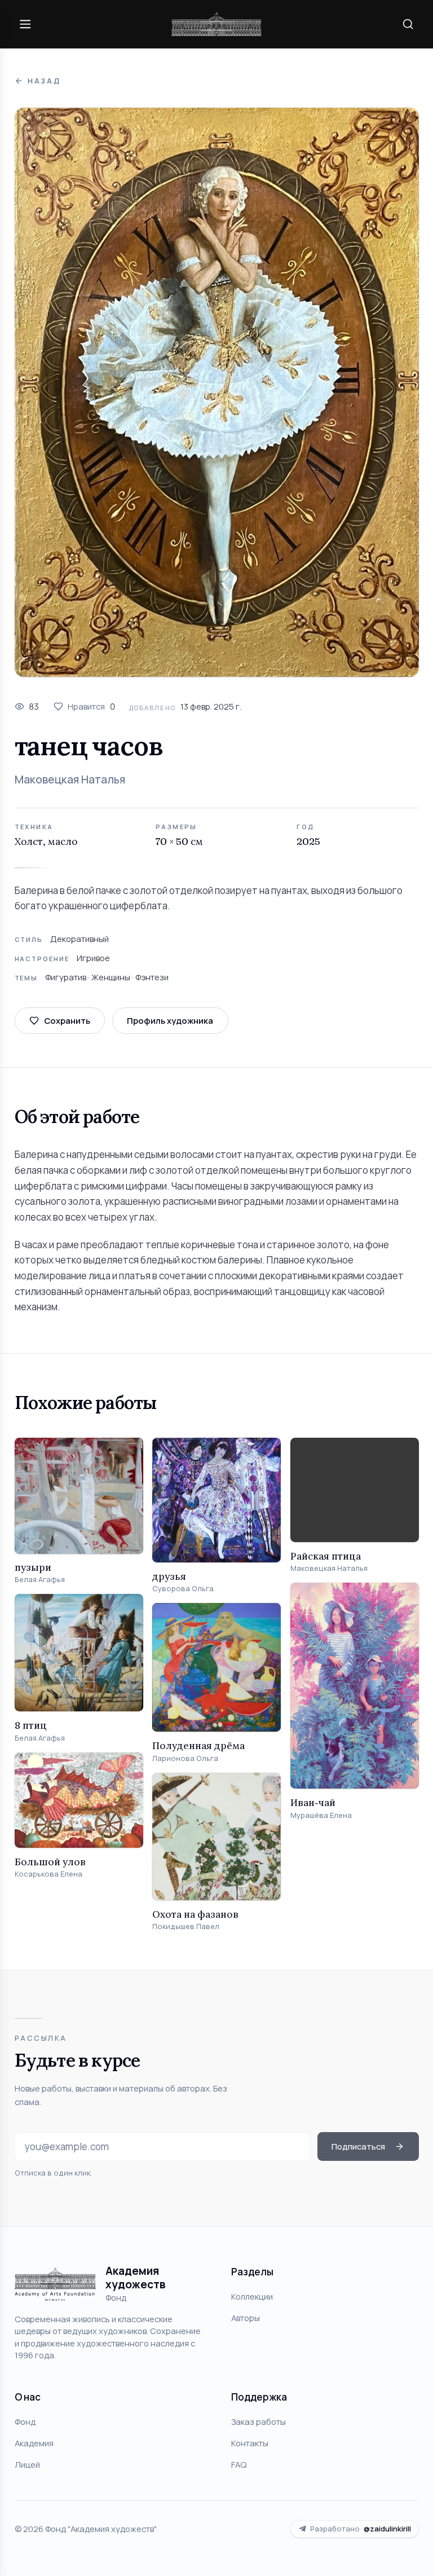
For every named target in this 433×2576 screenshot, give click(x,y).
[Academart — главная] (216, 24)
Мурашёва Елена (321, 1815)
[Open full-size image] (217, 392)
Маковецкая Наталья (70, 780)
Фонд (25, 2421)
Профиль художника (170, 1020)
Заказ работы (259, 2421)
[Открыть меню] (25, 24)
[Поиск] (408, 24)
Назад (44, 81)
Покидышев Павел (186, 1927)
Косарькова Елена (48, 1874)
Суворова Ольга (183, 1589)
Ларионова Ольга (185, 1758)
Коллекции (252, 2296)
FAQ (239, 2464)
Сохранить (67, 1020)
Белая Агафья (40, 1580)
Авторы (246, 2318)
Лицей (27, 2464)
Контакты (250, 2443)
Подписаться (358, 2146)
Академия (34, 2443)
